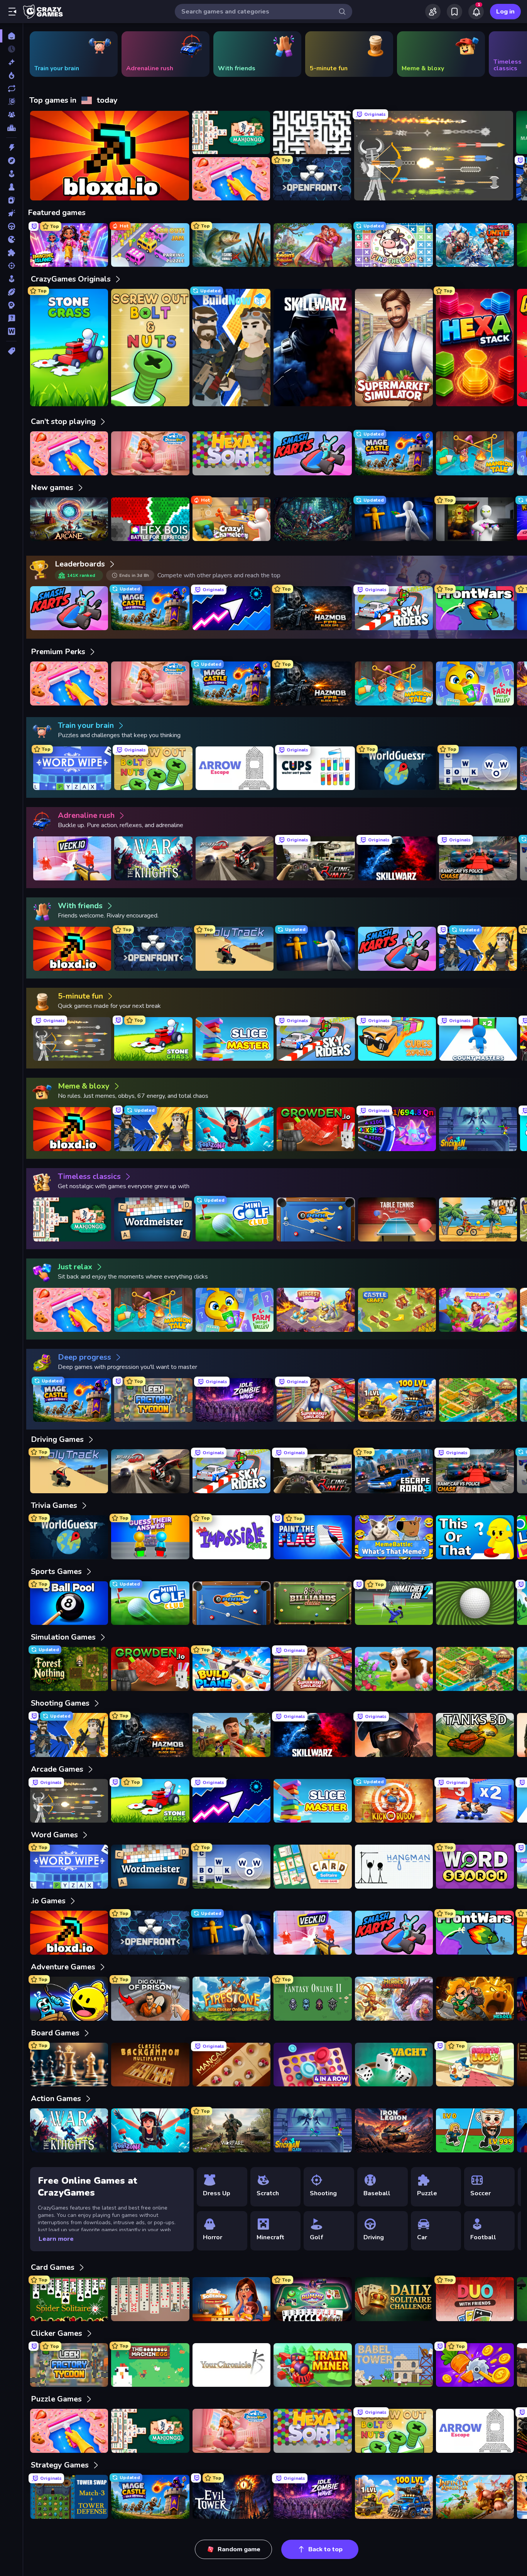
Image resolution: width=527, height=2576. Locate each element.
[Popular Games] (11, 75)
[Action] (11, 148)
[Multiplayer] (11, 115)
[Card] (11, 200)
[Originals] (11, 102)
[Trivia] (11, 318)
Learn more (56, 2239)
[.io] (11, 239)
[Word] (11, 331)
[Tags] (11, 351)
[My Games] (454, 12)
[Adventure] (11, 161)
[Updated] (11, 88)
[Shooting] (11, 266)
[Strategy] (11, 305)
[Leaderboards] (11, 128)
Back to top (325, 2549)
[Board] (11, 187)
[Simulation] (11, 279)
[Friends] (433, 12)
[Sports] (11, 292)
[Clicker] (11, 213)
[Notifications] (476, 12)
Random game (239, 2549)
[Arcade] (11, 174)
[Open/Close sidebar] (12, 12)
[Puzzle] (11, 253)
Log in (505, 12)
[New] (11, 62)
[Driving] (11, 226)
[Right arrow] (509, 54)
